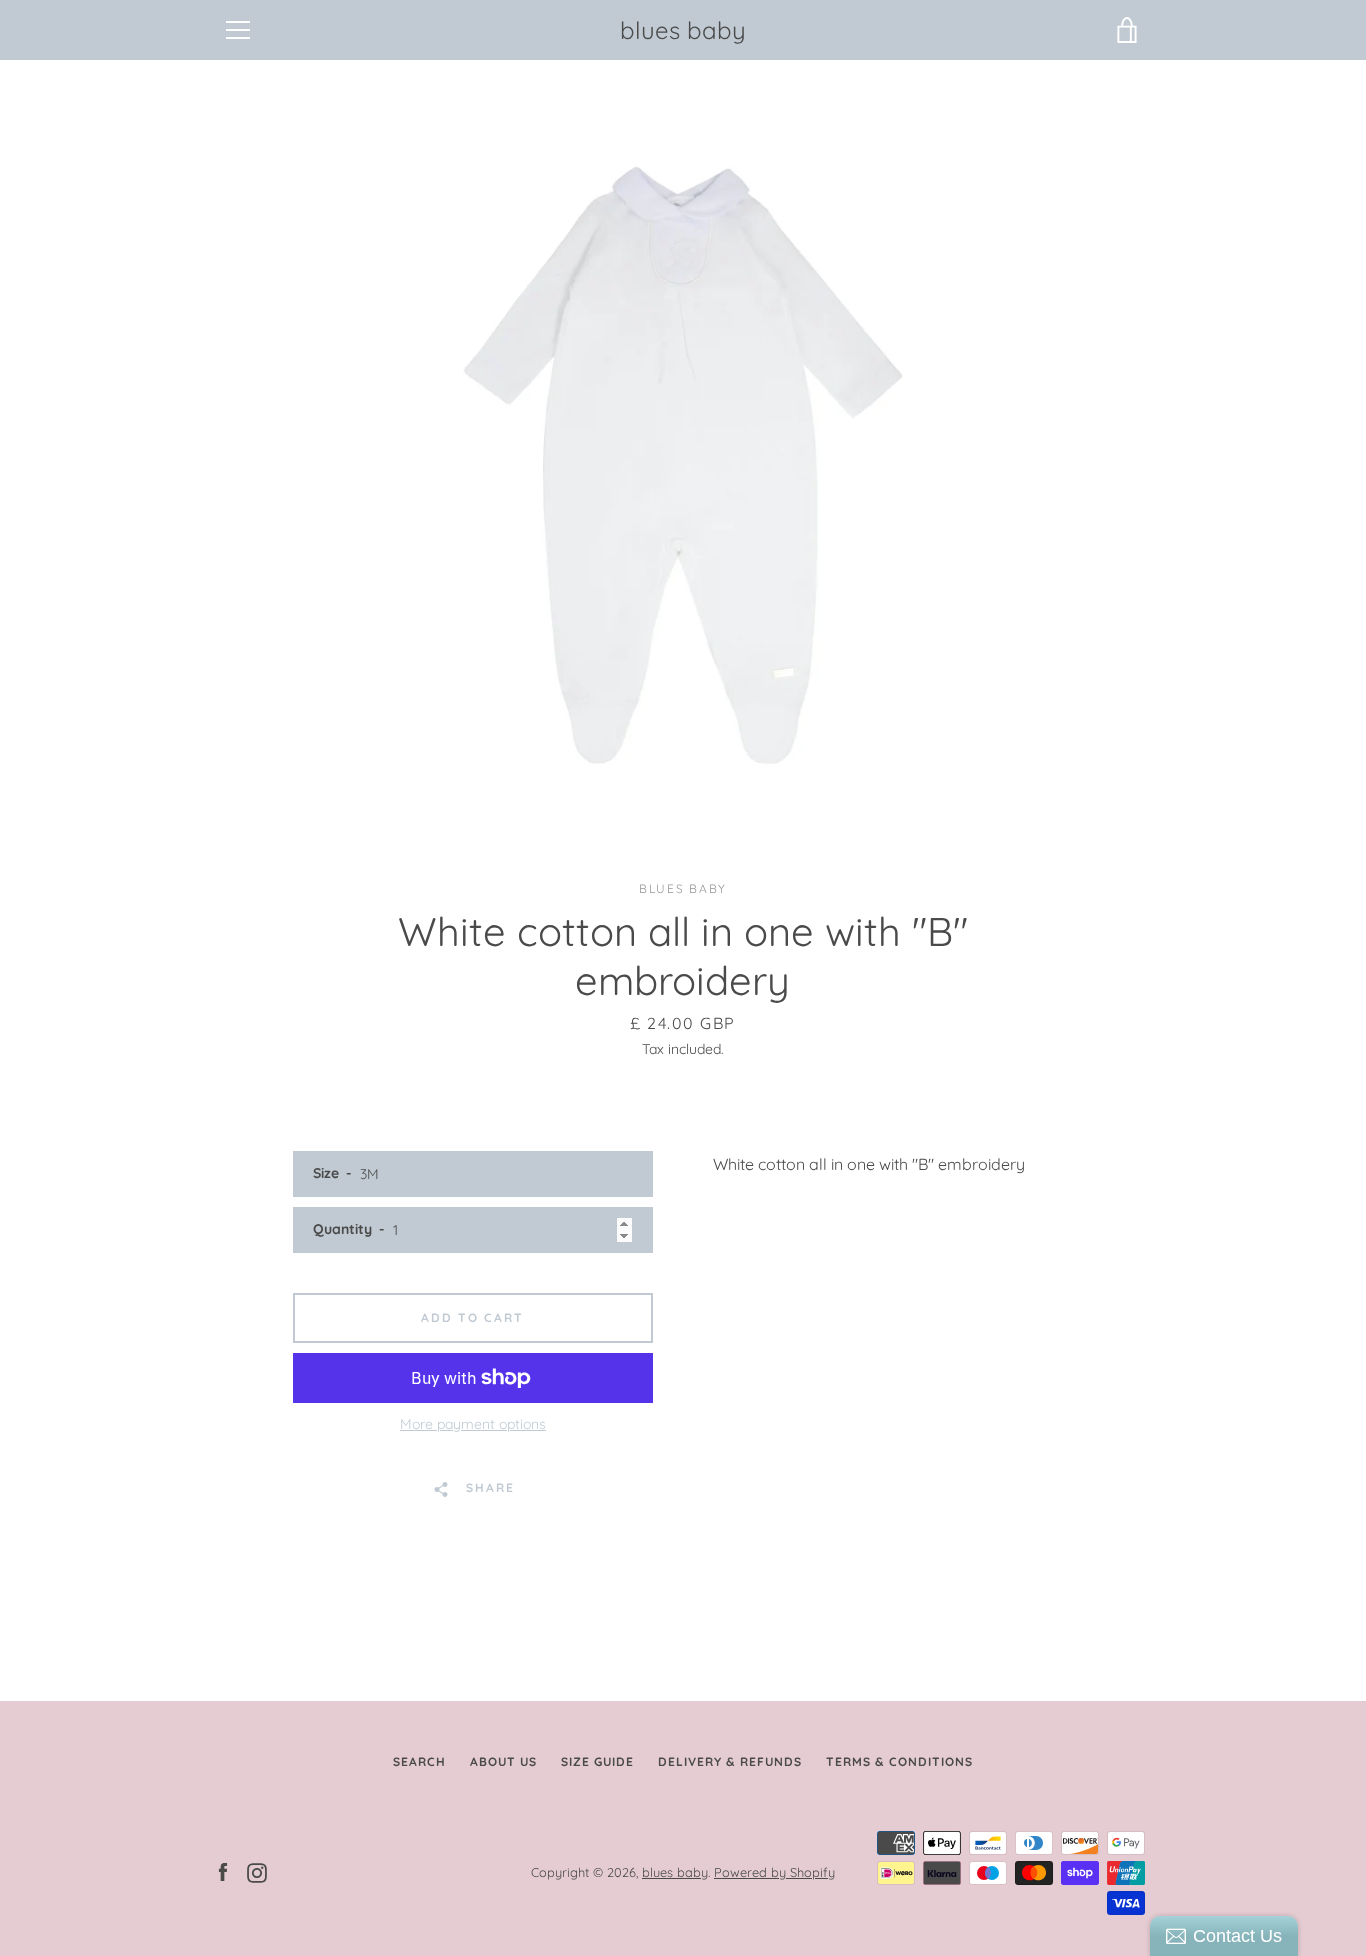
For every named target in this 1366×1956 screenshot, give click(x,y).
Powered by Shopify (774, 1872)
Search (419, 1761)
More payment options (473, 1424)
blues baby (683, 30)
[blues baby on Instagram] (257, 1871)
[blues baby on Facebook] (223, 1871)
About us (503, 1761)
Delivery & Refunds (730, 1761)
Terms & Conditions (899, 1761)
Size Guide (597, 1761)
